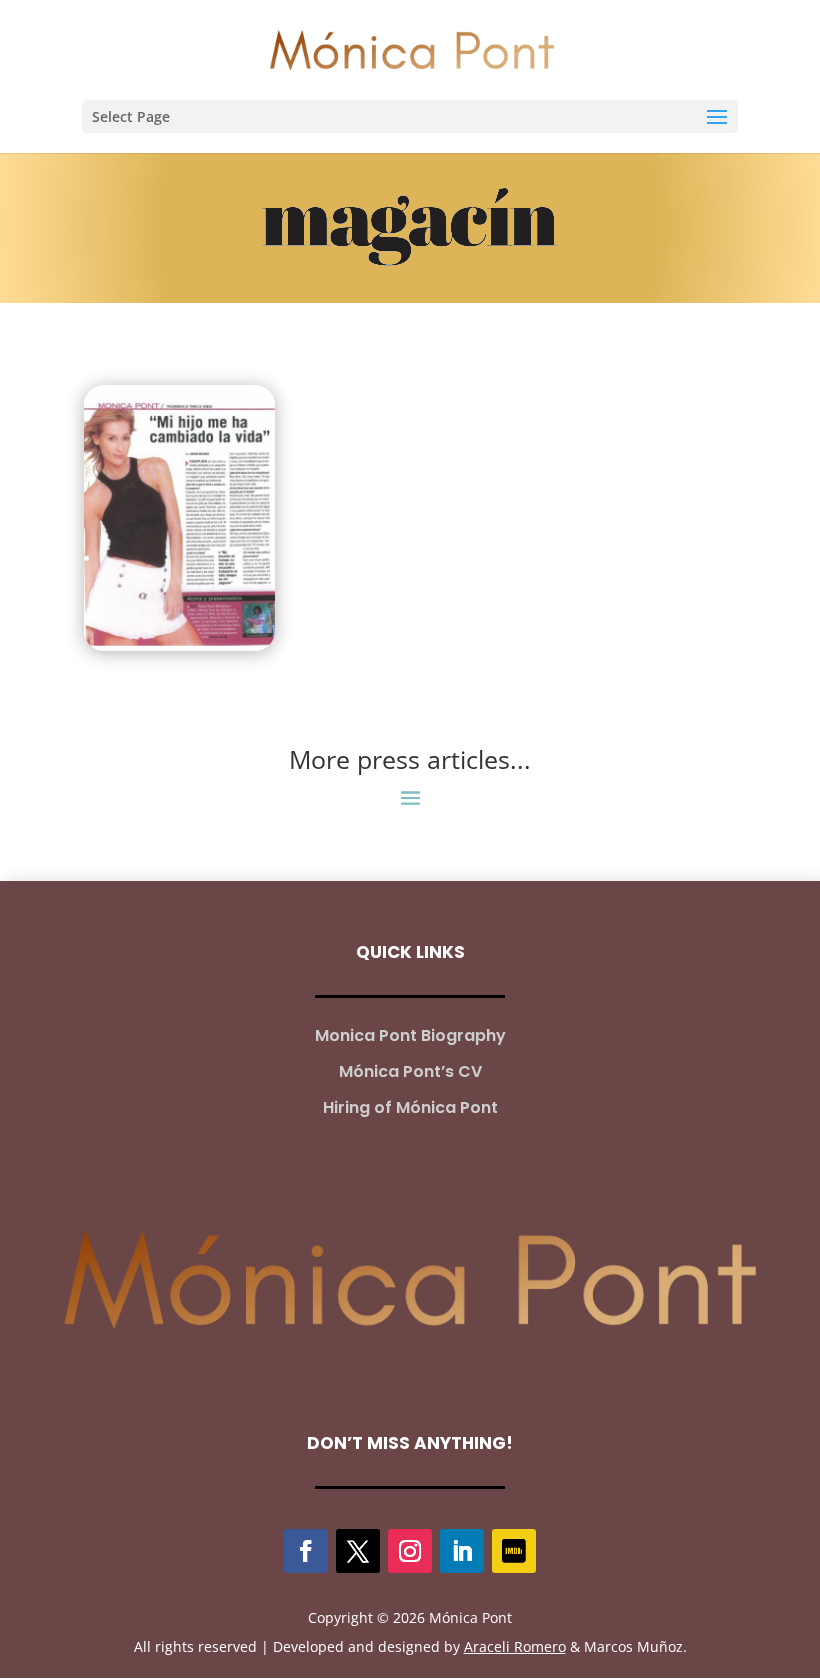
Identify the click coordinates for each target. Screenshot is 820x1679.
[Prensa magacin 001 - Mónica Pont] (179, 517)
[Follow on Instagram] (410, 1551)
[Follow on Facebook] (306, 1551)
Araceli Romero (515, 1646)
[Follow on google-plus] (514, 1551)
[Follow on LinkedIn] (462, 1551)
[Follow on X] (358, 1551)
